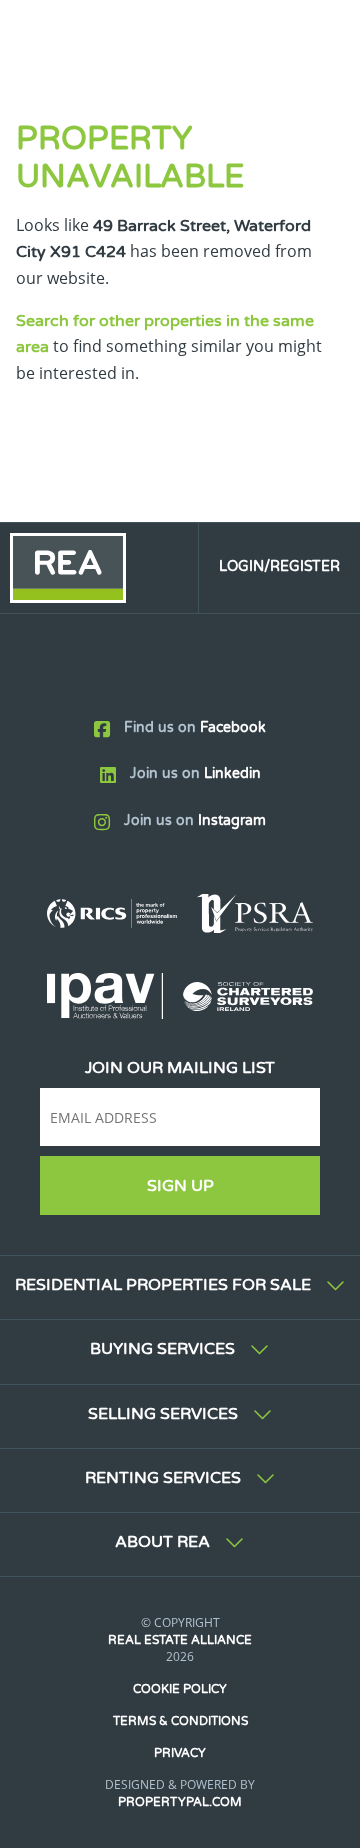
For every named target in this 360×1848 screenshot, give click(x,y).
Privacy (180, 1753)
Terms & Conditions (180, 1721)
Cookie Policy (180, 1689)
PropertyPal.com (180, 1802)
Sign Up (180, 1186)
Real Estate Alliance (180, 1640)
